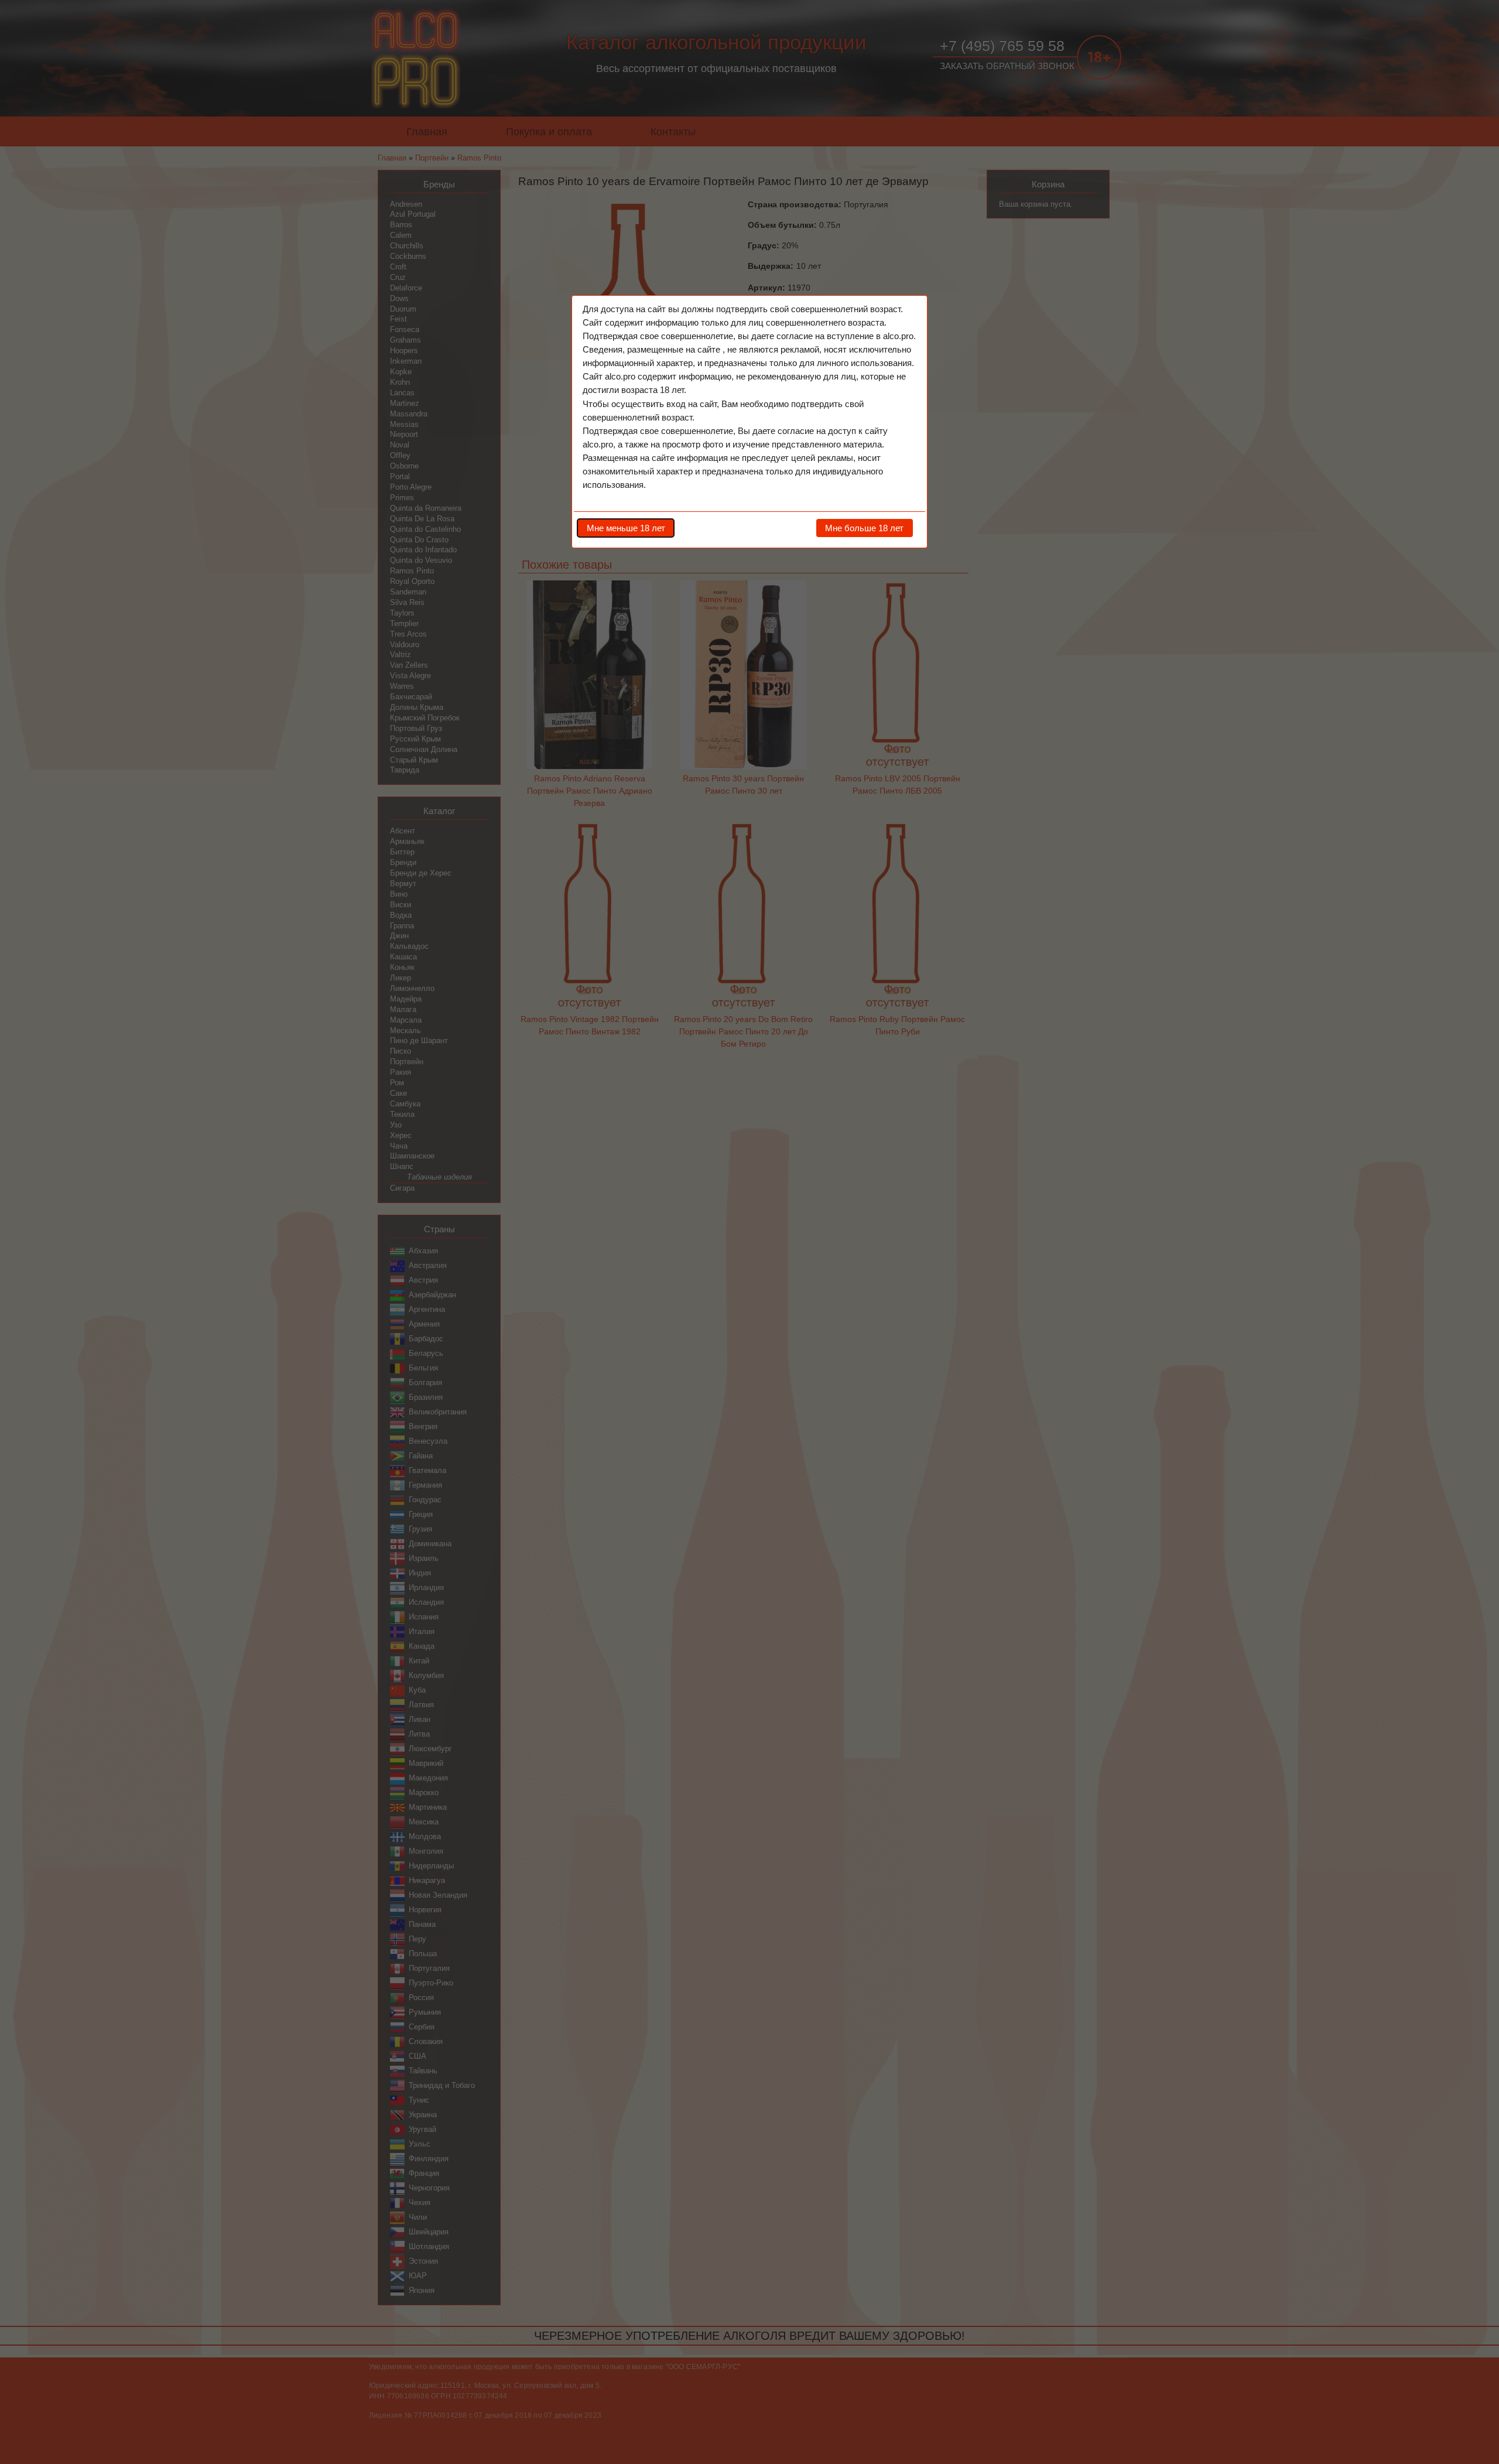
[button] (626, 528)
